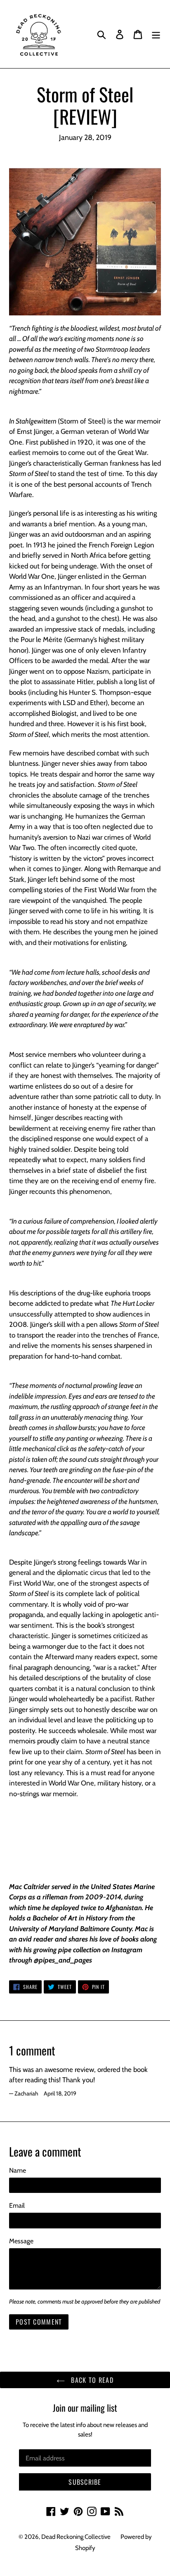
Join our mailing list (85, 2408)
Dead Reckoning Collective (76, 2537)
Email (17, 2205)
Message (21, 2241)
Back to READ (91, 2380)
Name (18, 2170)
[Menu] (156, 34)
